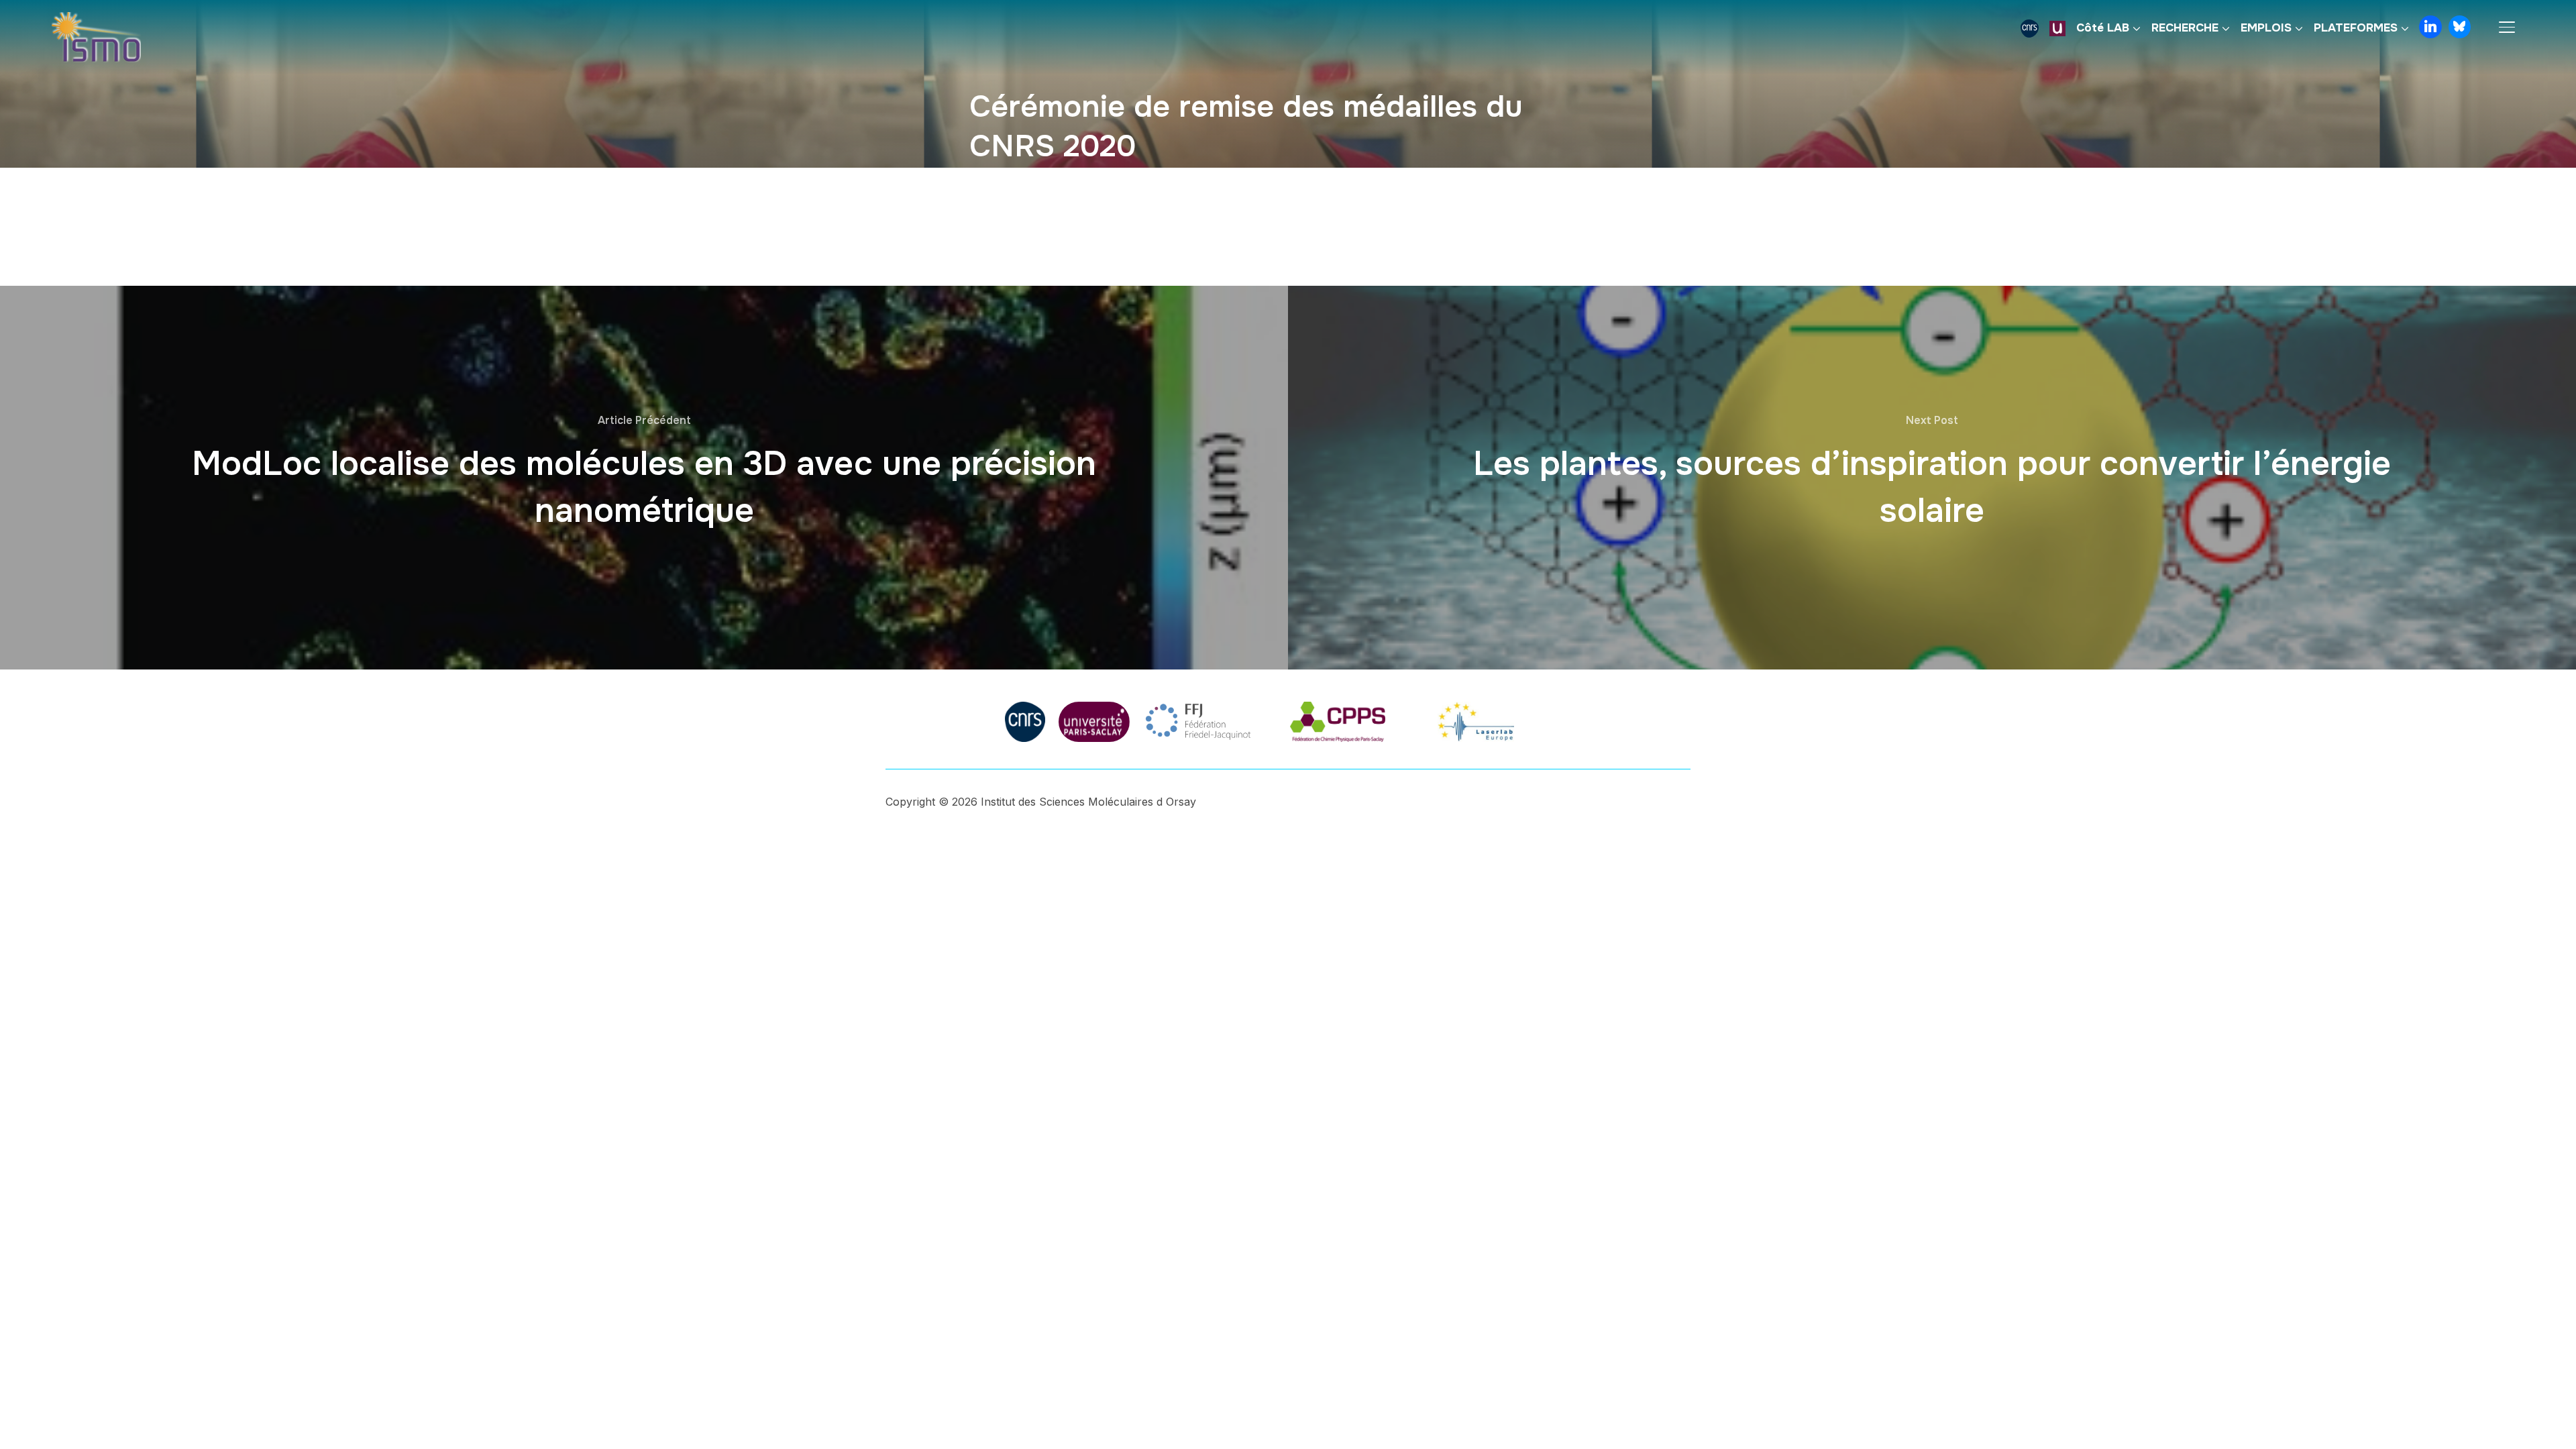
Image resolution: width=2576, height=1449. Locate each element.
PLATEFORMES (2356, 28)
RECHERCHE (2185, 28)
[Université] (2057, 28)
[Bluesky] (2460, 27)
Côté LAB (2103, 28)
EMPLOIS (2266, 28)
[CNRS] (2030, 28)
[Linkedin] (2430, 27)
